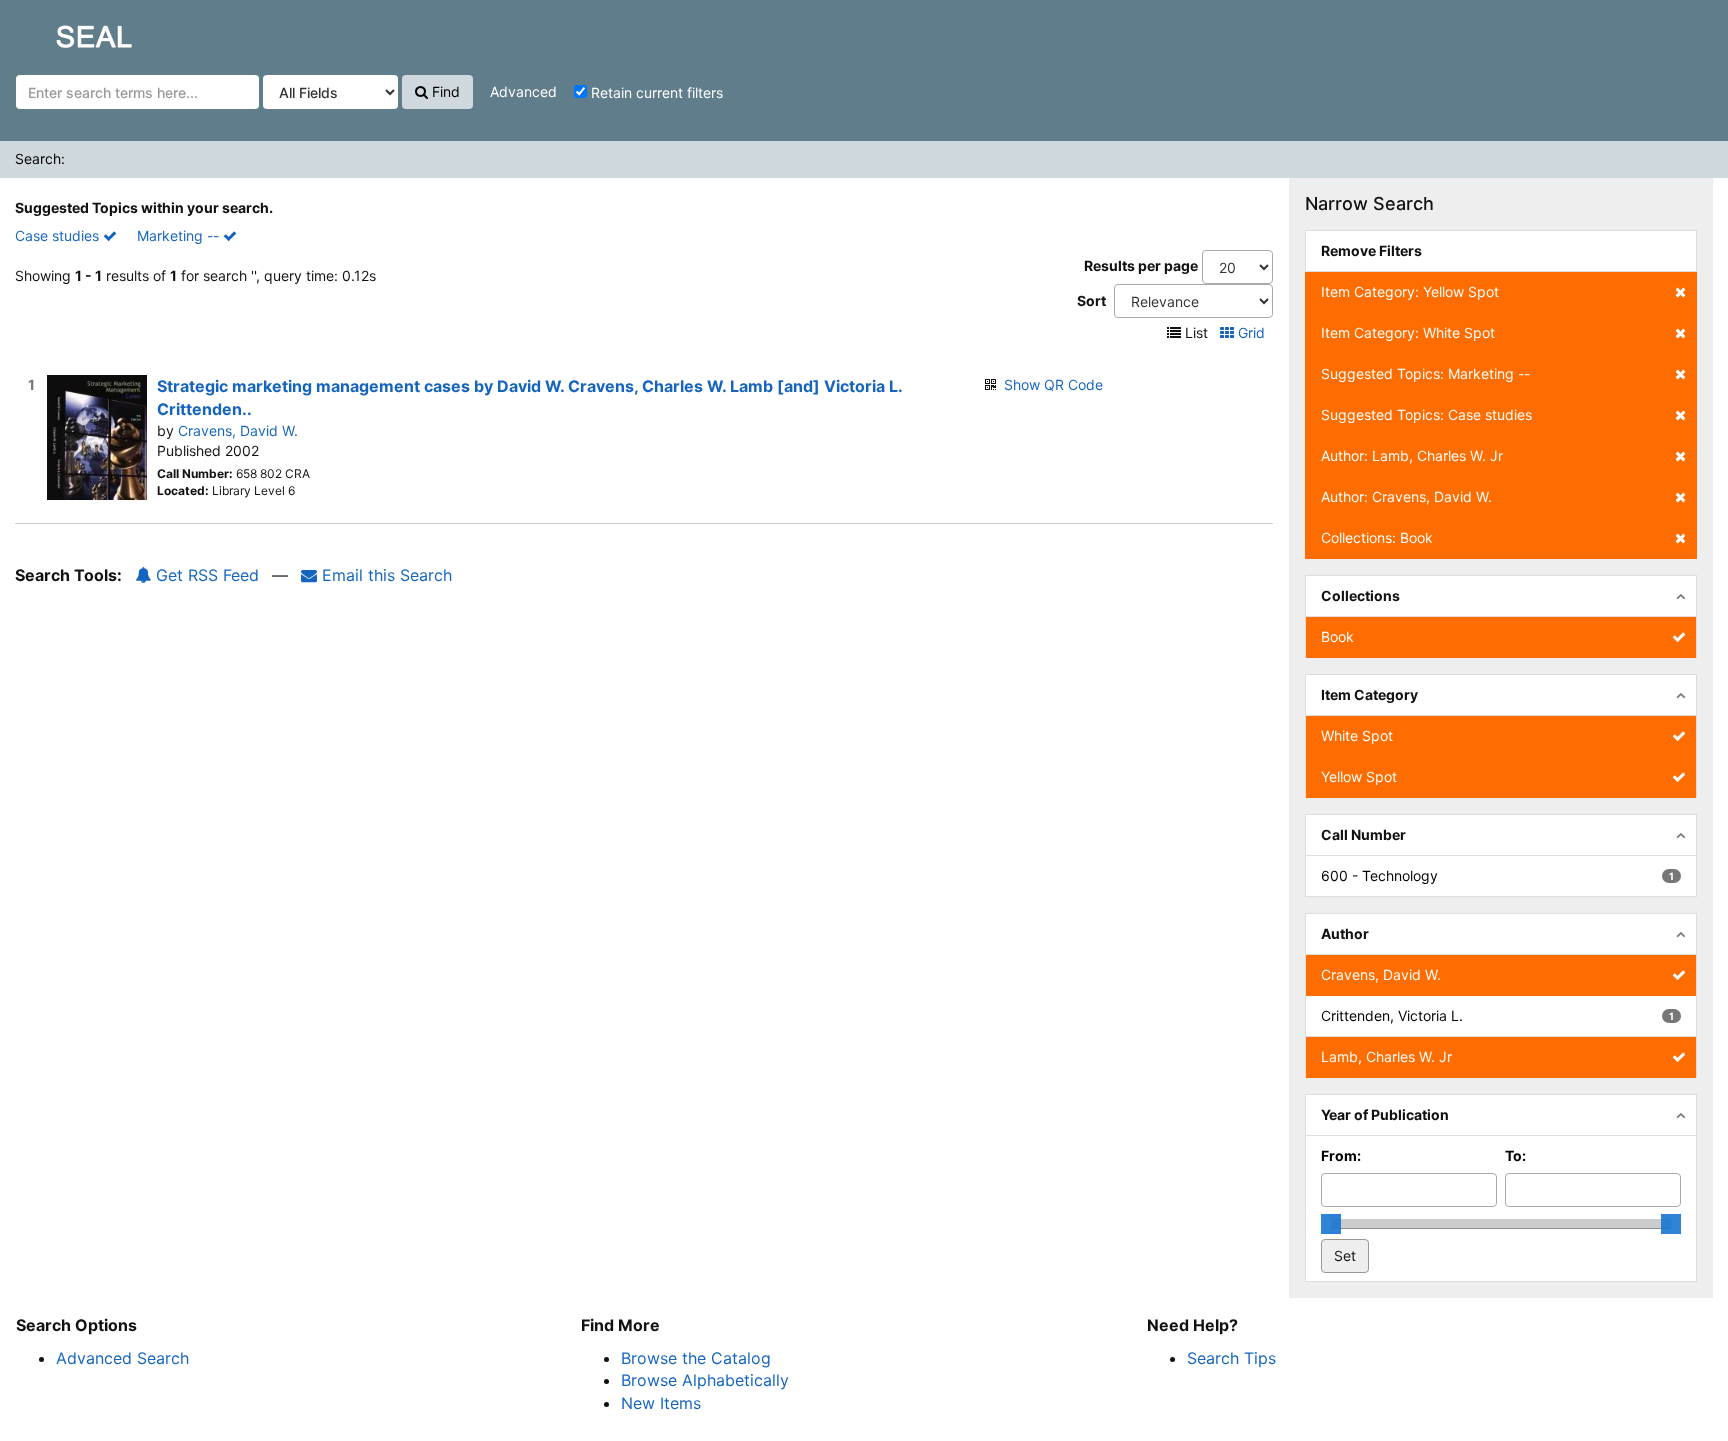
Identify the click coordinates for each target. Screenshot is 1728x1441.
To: (1515, 1155)
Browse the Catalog (696, 1358)
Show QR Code (1053, 384)
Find (444, 91)
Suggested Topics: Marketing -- (1425, 373)
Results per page (1141, 265)
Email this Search (384, 575)
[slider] (1331, 1224)
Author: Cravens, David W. (1406, 496)
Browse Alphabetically (705, 1380)
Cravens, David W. (238, 430)
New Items (661, 1403)
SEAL (56, 31)
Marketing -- (180, 235)
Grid (1251, 332)
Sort (1091, 300)
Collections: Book (1377, 537)
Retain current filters (655, 92)
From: (1341, 1155)
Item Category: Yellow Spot (1410, 291)
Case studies (59, 235)
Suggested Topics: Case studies (1426, 414)
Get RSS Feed (205, 575)
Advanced (523, 91)
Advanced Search (122, 1358)
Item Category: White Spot (1408, 332)
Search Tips (1231, 1358)
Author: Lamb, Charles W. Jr (1412, 455)
